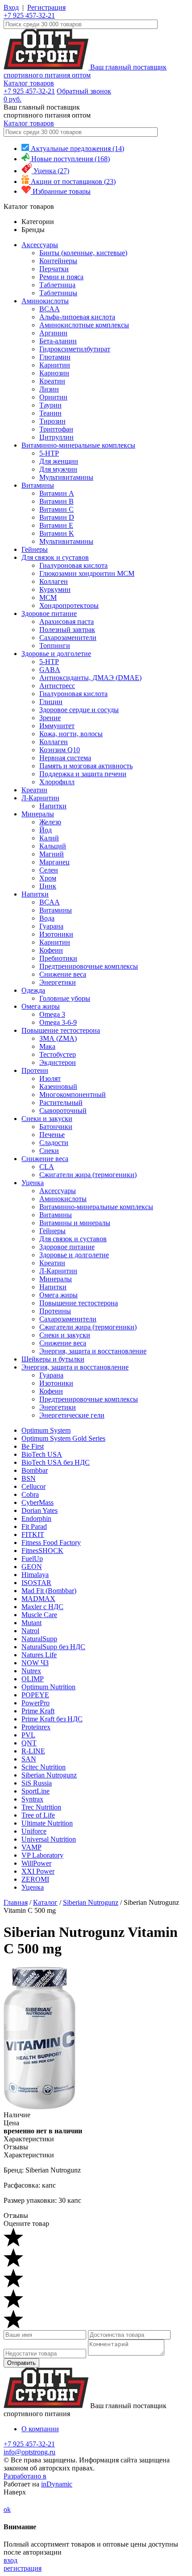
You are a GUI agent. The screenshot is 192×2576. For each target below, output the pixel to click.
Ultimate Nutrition (47, 1823)
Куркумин (55, 589)
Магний (52, 854)
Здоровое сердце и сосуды (79, 710)
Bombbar (35, 1470)
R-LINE (33, 1751)
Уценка (33, 1183)
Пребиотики (58, 958)
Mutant (31, 1623)
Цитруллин (56, 437)
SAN (29, 1759)
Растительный (61, 1103)
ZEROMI (35, 1879)
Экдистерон (58, 1062)
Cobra (30, 1494)
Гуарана (51, 926)
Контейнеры (58, 261)
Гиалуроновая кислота (73, 565)
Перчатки (54, 269)
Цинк (48, 886)
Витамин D (57, 517)
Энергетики (58, 982)
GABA (50, 670)
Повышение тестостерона (61, 1030)
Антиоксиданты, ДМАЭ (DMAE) (90, 678)
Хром (48, 878)
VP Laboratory (42, 1855)
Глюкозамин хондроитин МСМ (87, 573)
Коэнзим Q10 (60, 750)
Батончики (56, 1127)
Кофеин (51, 950)
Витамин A (57, 493)
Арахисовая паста (67, 622)
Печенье (52, 1135)
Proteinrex (36, 1727)
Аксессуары (40, 245)
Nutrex (31, 1671)
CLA (47, 1167)
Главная (16, 1902)
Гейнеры (35, 549)
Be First (33, 1446)
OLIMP (33, 1679)
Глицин (51, 702)
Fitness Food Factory (51, 1543)
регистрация (23, 2568)
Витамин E (56, 525)
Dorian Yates (40, 1510)
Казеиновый (58, 1086)
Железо (50, 822)
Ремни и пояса (61, 277)
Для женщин (59, 461)
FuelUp (32, 1559)
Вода (47, 918)
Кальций (53, 846)
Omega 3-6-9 (58, 1022)
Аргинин (53, 333)
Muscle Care (39, 1615)
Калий (49, 838)
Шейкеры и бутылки (53, 1359)
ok (7, 2509)
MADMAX (38, 1599)
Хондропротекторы (69, 605)
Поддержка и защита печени (83, 774)
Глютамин (55, 357)
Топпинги (55, 646)
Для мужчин (58, 469)
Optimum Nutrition (48, 1687)
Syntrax (32, 1799)
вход (10, 2560)
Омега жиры (41, 1006)
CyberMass (38, 1502)
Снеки (49, 1151)
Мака (47, 1046)
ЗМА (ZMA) (58, 1038)
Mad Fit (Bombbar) (49, 1591)
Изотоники (56, 934)
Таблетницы (58, 293)
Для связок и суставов (55, 557)
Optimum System (46, 1430)
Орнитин (53, 397)
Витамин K (57, 533)
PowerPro (35, 1703)
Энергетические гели (72, 1415)
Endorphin (36, 1518)
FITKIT (33, 1535)
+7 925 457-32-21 (29, 15)
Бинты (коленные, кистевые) (83, 253)
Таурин (50, 405)
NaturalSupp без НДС (53, 1647)
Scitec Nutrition (44, 1767)
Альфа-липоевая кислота (77, 317)
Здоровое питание (49, 613)
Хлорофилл (57, 782)
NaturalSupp (39, 1639)
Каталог (45, 1902)
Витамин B (56, 501)
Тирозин (52, 421)
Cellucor (33, 1486)
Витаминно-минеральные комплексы (78, 445)
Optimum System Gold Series (63, 1438)
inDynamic (57, 2484)
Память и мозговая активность (86, 766)
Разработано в (25, 2476)
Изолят (50, 1078)
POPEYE (35, 1695)
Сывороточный (63, 1111)
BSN (29, 1478)
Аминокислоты (45, 301)
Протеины (55, 1311)
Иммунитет (57, 726)
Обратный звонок (84, 91)
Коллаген (54, 581)
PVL (28, 1735)
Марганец (54, 862)
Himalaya (35, 1575)
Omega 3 (52, 1014)
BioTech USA (42, 1454)
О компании (40, 2429)
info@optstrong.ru (29, 2452)
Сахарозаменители (68, 638)
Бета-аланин (58, 341)
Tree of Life (38, 1815)
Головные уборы (65, 998)
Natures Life (39, 1655)
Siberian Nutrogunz (49, 1775)
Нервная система (65, 758)
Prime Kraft (38, 1711)
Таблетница (57, 285)
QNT (29, 1743)
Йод (46, 830)
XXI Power (38, 1871)
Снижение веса (63, 974)
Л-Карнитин (40, 798)
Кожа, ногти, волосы (71, 734)
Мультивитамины (66, 477)
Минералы (38, 814)
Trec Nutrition (41, 1807)
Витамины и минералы (75, 1223)
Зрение (50, 718)
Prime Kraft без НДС (52, 1719)
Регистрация (46, 7)
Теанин (50, 413)
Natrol (30, 1631)
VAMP (31, 1847)
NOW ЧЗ (35, 1663)
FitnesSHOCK (42, 1551)
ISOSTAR (36, 1583)
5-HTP (49, 453)
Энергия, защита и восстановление (93, 1351)
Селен (49, 870)
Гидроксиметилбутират (75, 349)
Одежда (33, 990)
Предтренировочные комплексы (89, 966)
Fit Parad (34, 1526)
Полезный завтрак (67, 630)
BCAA (50, 309)
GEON (32, 1567)
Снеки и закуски (47, 1119)
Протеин (35, 1070)
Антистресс (57, 686)
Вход (11, 7)
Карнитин (55, 365)
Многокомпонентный (73, 1094)
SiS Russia (37, 1783)
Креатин (52, 381)
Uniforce (34, 1831)
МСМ (48, 597)
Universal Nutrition (49, 1839)
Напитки (53, 806)
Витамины (38, 485)
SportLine (35, 1791)
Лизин (49, 389)
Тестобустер (58, 1054)
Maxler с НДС (42, 1607)
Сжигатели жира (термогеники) (88, 1175)
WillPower (36, 1863)
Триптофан (56, 429)
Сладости (54, 1143)
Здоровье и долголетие (56, 654)
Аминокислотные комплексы (84, 325)
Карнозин (54, 373)
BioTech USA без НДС (56, 1462)
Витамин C (56, 509)
